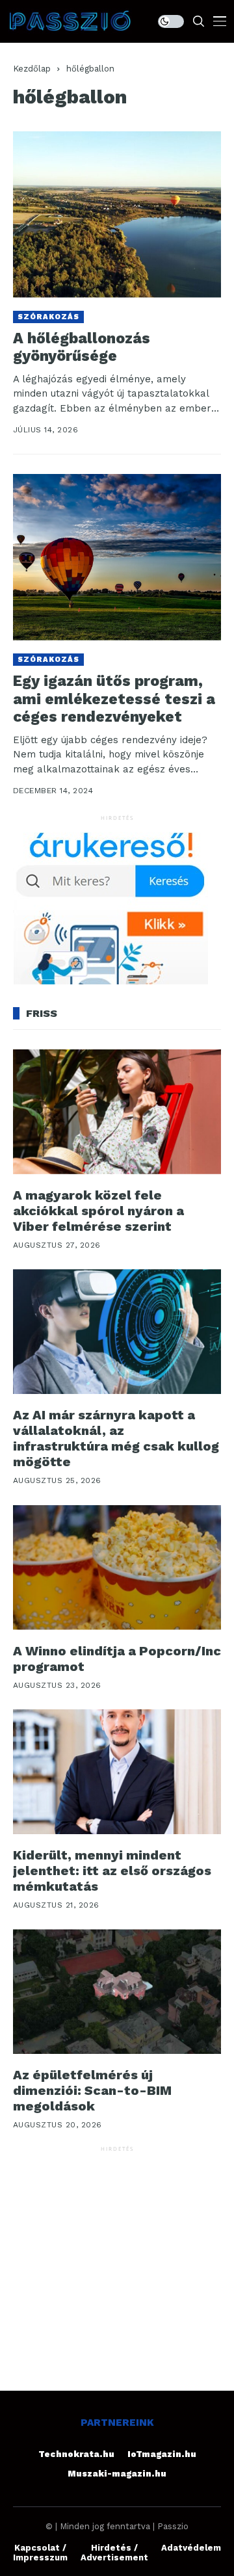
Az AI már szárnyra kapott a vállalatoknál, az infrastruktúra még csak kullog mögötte (116, 1438)
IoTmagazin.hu (162, 2454)
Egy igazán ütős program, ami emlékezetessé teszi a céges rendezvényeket (114, 699)
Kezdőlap (32, 69)
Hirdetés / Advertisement (114, 2553)
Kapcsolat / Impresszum (40, 2553)
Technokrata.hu (76, 2454)
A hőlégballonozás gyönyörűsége (82, 348)
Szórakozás (48, 317)
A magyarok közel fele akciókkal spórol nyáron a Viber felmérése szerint (98, 1211)
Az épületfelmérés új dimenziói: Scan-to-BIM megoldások (92, 2090)
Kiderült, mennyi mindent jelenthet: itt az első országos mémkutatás (112, 1871)
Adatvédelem (191, 2548)
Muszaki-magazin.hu (117, 2474)
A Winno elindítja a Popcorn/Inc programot (117, 1659)
